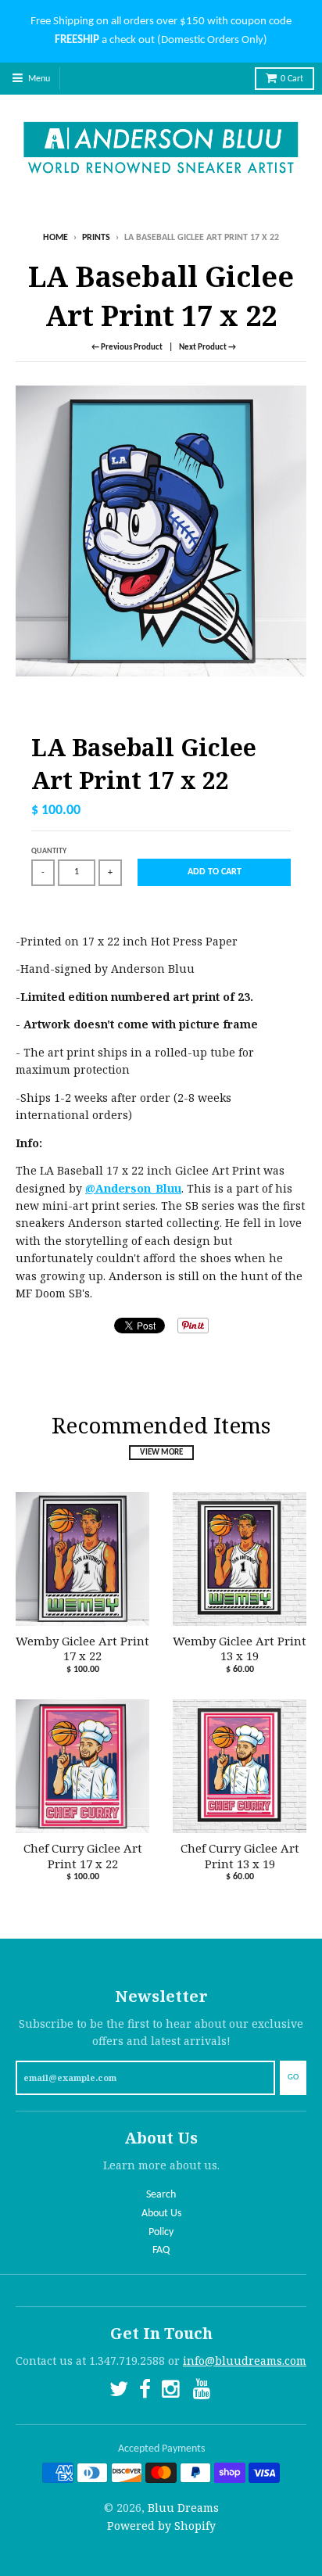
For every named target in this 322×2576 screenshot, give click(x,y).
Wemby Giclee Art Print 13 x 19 (240, 1649)
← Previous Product (127, 348)
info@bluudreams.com (245, 2361)
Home (55, 238)
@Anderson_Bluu (133, 1188)
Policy (161, 2232)
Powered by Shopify (161, 2526)
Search (161, 2195)
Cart (292, 79)
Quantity (49, 851)
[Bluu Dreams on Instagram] (172, 2392)
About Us (161, 2214)
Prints (96, 238)
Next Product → (208, 348)
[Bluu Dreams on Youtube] (203, 2392)
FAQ (161, 2250)
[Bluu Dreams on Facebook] (145, 2392)
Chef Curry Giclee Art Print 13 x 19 (240, 1856)
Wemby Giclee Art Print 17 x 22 (82, 1649)
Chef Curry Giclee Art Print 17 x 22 (83, 1856)
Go (293, 2077)
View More (161, 1453)
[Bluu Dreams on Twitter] (119, 2392)
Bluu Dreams (183, 2508)
